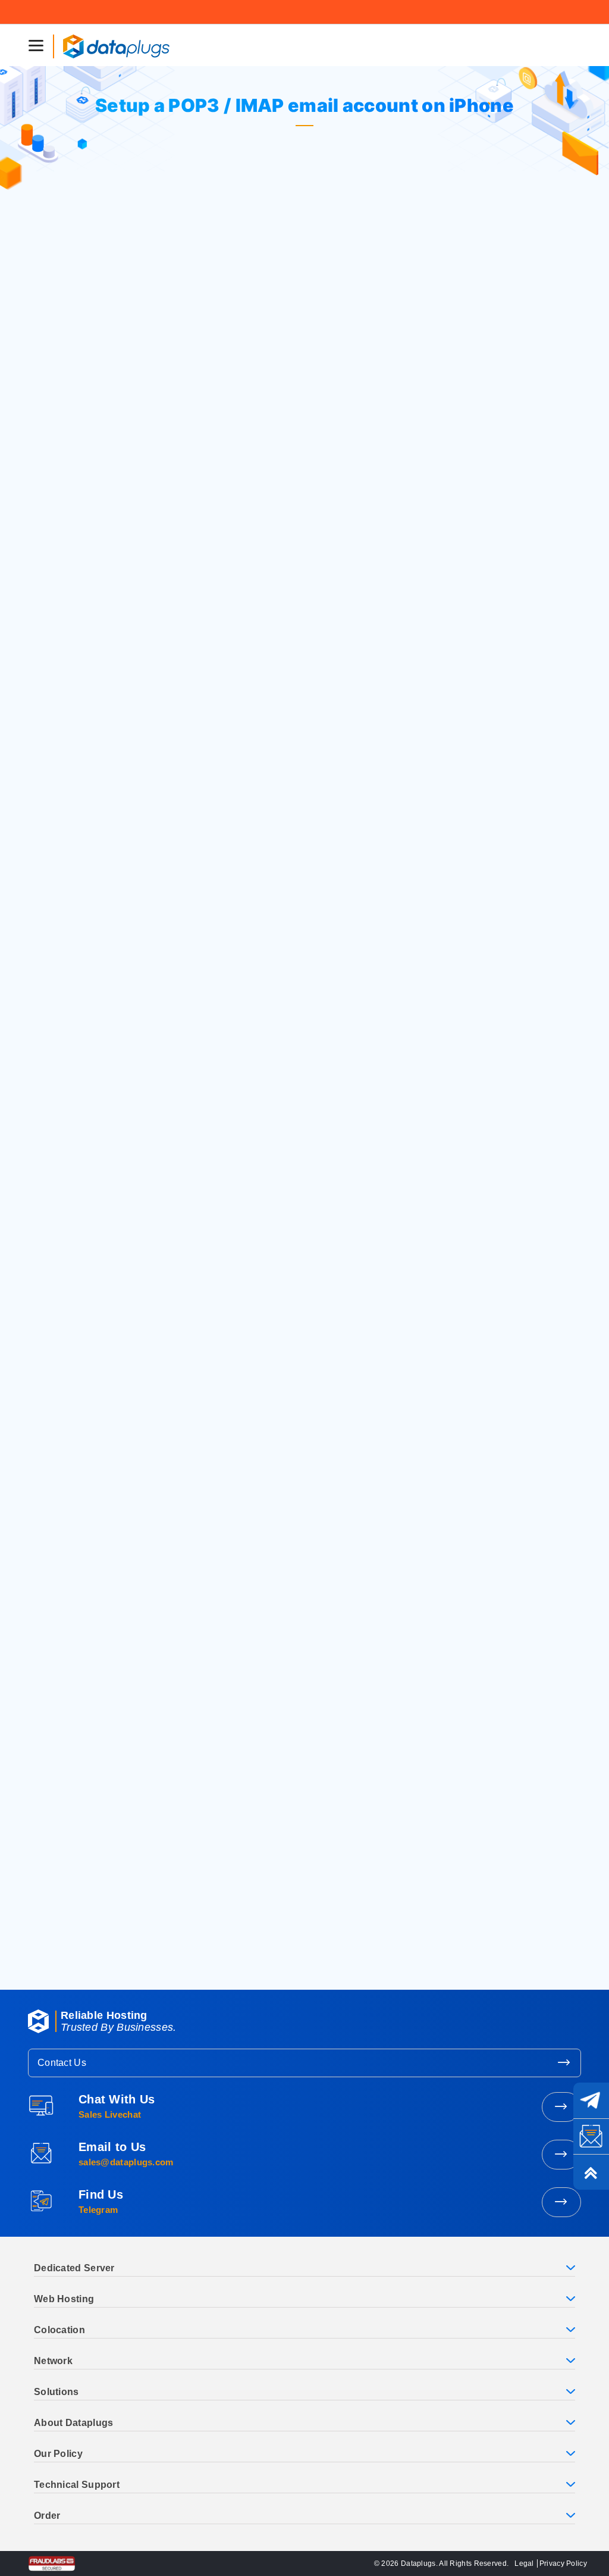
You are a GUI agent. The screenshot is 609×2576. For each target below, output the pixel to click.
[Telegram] (591, 2100)
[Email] (591, 2136)
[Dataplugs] (116, 45)
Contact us (89, 1961)
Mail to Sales (561, 2155)
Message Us (561, 2202)
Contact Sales (561, 2107)
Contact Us (62, 2063)
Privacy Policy (563, 2564)
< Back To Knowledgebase (233, 1276)
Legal (524, 2564)
